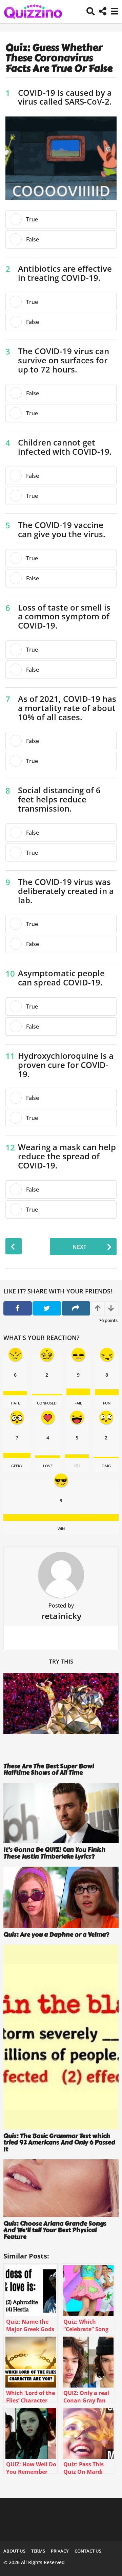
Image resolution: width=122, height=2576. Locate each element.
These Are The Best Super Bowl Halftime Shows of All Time (49, 1769)
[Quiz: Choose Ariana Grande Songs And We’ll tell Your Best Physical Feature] (61, 2188)
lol (77, 1466)
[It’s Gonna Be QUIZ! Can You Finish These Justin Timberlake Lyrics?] (61, 1813)
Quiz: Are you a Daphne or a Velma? (56, 1935)
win (61, 1529)
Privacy (60, 2551)
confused (47, 1403)
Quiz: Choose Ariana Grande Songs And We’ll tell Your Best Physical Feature (55, 2230)
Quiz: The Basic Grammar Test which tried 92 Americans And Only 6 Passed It (59, 2143)
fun (107, 1403)
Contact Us (88, 2551)
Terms (38, 2551)
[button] (91, 12)
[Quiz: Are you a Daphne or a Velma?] (61, 1897)
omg (106, 1466)
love (48, 1466)
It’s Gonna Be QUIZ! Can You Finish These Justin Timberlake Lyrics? (54, 1853)
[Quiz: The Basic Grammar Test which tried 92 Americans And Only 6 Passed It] (61, 2037)
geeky (17, 1466)
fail (78, 1403)
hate (15, 1403)
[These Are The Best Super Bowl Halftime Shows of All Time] (61, 1716)
